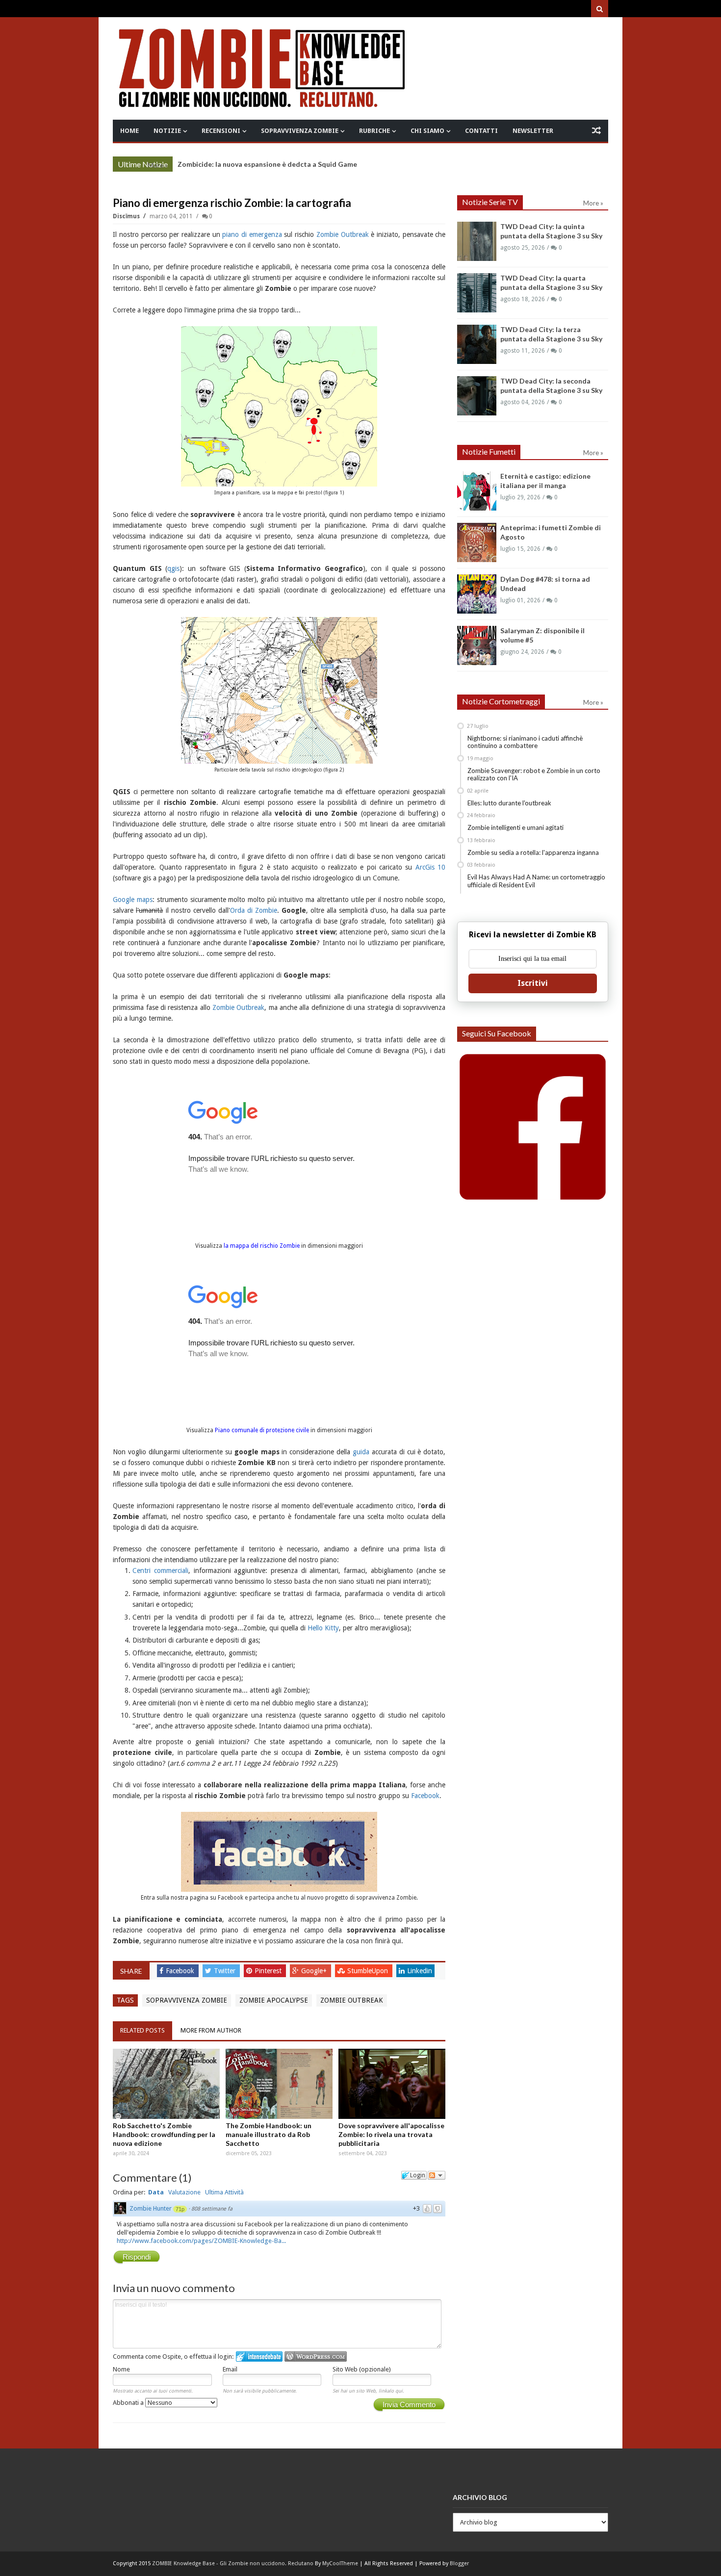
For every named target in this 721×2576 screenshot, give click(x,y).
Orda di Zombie (254, 910)
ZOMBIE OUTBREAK (352, 2000)
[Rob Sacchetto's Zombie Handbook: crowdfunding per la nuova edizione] (166, 2084)
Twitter (226, 1971)
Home (129, 131)
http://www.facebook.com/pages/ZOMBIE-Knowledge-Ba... (201, 2241)
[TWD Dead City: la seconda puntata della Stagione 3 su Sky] (477, 396)
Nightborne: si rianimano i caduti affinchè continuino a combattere (525, 742)
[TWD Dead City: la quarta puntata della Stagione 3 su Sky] (477, 293)
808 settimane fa (212, 2209)
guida (361, 1452)
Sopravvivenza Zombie (300, 131)
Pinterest (269, 1971)
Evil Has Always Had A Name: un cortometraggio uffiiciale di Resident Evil (536, 881)
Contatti (481, 131)
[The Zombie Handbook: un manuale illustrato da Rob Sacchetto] (279, 2084)
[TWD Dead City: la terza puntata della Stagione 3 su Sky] (477, 344)
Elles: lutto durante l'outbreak (509, 803)
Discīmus (127, 216)
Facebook (425, 1796)
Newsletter (533, 131)
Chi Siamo (427, 131)
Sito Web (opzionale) (362, 2369)
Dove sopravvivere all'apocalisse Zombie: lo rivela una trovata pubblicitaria (391, 2134)
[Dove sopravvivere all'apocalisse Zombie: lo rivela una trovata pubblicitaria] (392, 2084)
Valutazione (184, 2192)
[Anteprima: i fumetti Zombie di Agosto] (477, 542)
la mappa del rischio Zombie (262, 1246)
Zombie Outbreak (343, 234)
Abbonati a (129, 2403)
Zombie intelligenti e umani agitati (515, 827)
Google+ (315, 1971)
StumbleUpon (369, 1971)
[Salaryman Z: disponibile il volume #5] (477, 645)
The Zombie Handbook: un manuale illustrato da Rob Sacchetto (269, 2134)
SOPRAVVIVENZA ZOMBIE (187, 2000)
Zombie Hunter (151, 2208)
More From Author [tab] (211, 2030)
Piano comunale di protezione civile (262, 1430)
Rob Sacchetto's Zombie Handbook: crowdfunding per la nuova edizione (164, 2134)
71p (180, 2209)
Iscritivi (533, 983)
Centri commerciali (160, 1571)
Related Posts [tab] (142, 2030)
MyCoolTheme (340, 2563)
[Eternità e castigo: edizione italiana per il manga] (477, 491)
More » (158, 165)
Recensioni (221, 131)
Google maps (133, 900)
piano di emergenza (252, 234)
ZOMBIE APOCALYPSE (274, 2000)
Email (230, 2369)
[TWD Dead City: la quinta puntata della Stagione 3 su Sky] (477, 241)
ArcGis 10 (430, 867)
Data (156, 2192)
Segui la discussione (437, 2175)
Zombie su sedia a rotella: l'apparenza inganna (533, 852)
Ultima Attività (224, 2192)
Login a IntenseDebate (259, 2357)
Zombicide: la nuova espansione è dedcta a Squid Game (267, 164)
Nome (121, 2369)
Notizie (167, 131)
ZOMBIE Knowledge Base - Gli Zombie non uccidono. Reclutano (233, 2563)
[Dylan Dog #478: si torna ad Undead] (477, 594)
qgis (173, 568)
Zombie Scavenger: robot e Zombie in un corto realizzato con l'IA (534, 774)
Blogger (459, 2563)
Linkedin (420, 1971)
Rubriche (374, 131)
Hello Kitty (323, 1628)
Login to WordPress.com (316, 2357)
